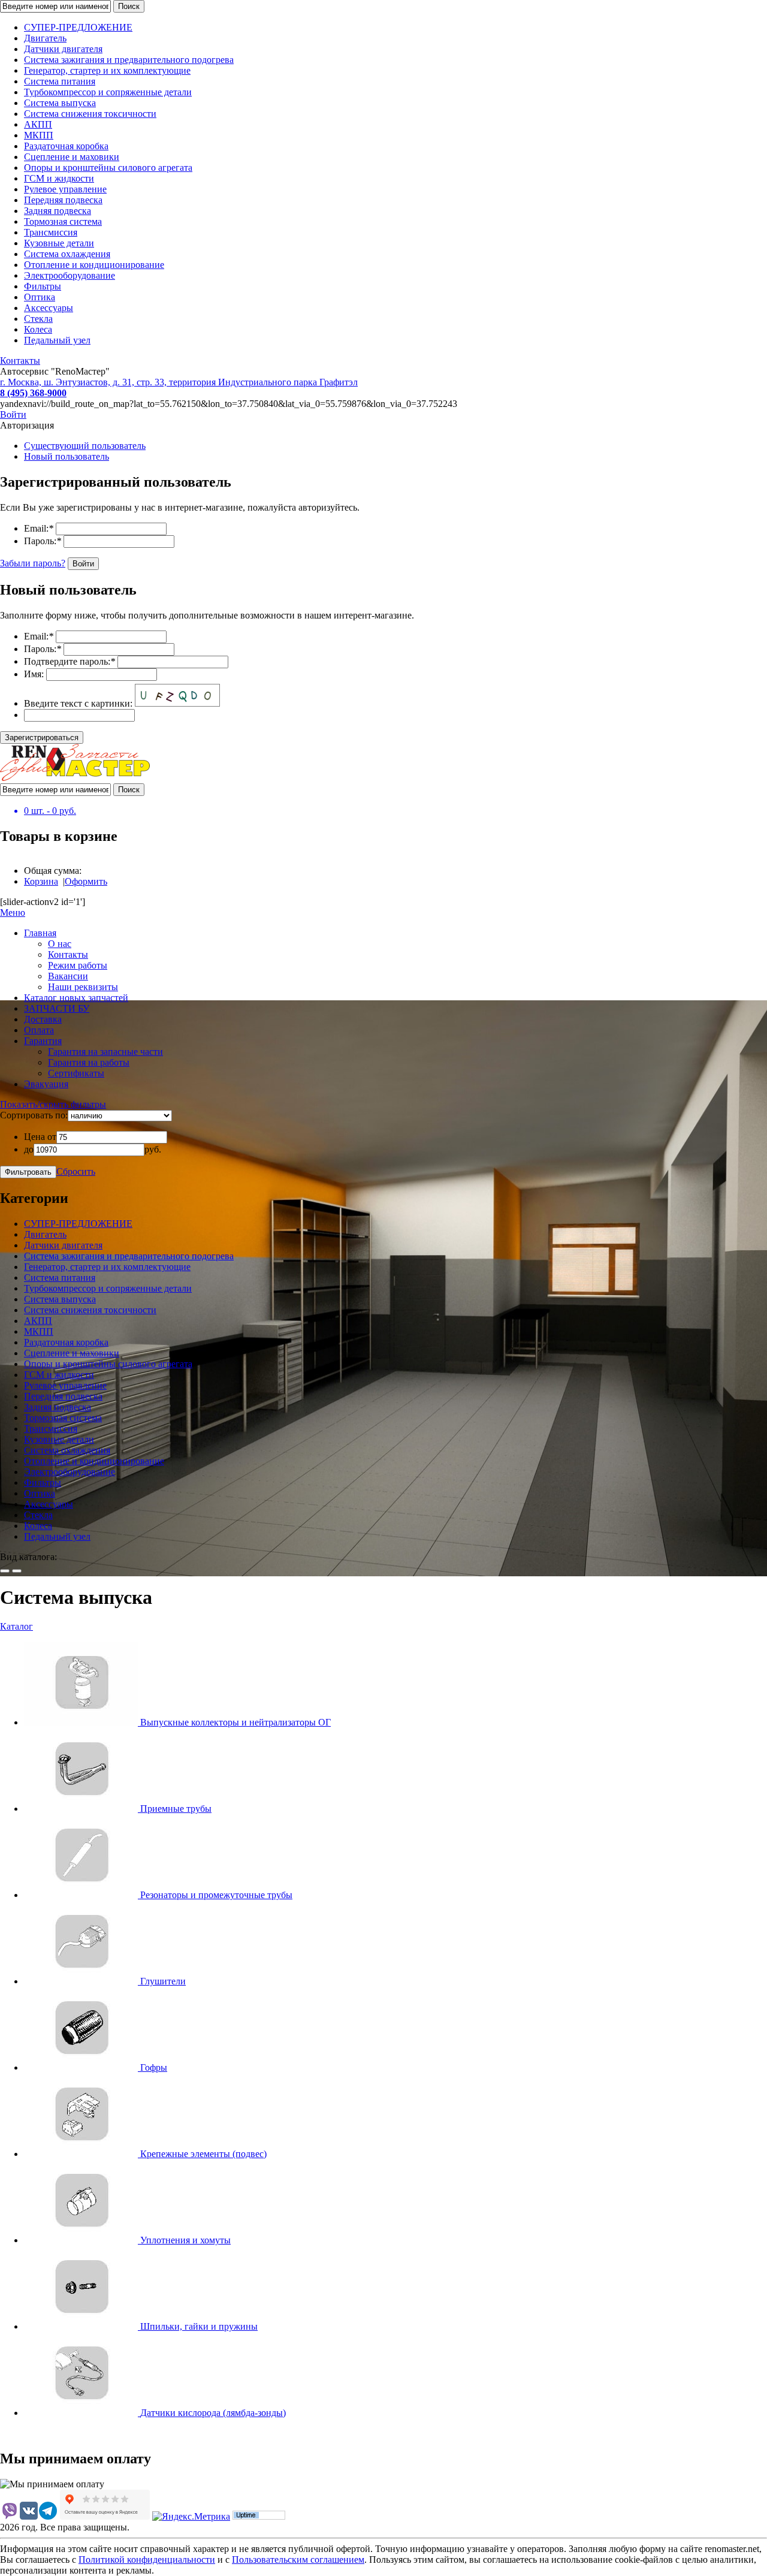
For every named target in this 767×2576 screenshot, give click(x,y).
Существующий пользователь (85, 446)
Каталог (16, 1626)
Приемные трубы (176, 1809)
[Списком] (17, 1571)
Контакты (20, 361)
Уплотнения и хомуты (185, 2240)
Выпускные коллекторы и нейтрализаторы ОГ (235, 1722)
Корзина (41, 881)
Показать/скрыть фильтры (53, 1104)
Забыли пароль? (33, 563)
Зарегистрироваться (42, 737)
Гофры (154, 2067)
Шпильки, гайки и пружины (199, 2326)
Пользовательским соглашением (298, 2560)
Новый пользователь (67, 456)
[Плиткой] (5, 1571)
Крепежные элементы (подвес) (203, 2154)
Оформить (86, 881)
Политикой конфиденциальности (147, 2560)
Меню (13, 913)
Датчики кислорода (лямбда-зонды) (213, 2413)
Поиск (129, 6)
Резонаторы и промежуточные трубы (216, 1895)
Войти (13, 414)
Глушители (163, 1981)
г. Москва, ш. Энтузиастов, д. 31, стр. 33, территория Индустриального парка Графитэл (179, 382)
